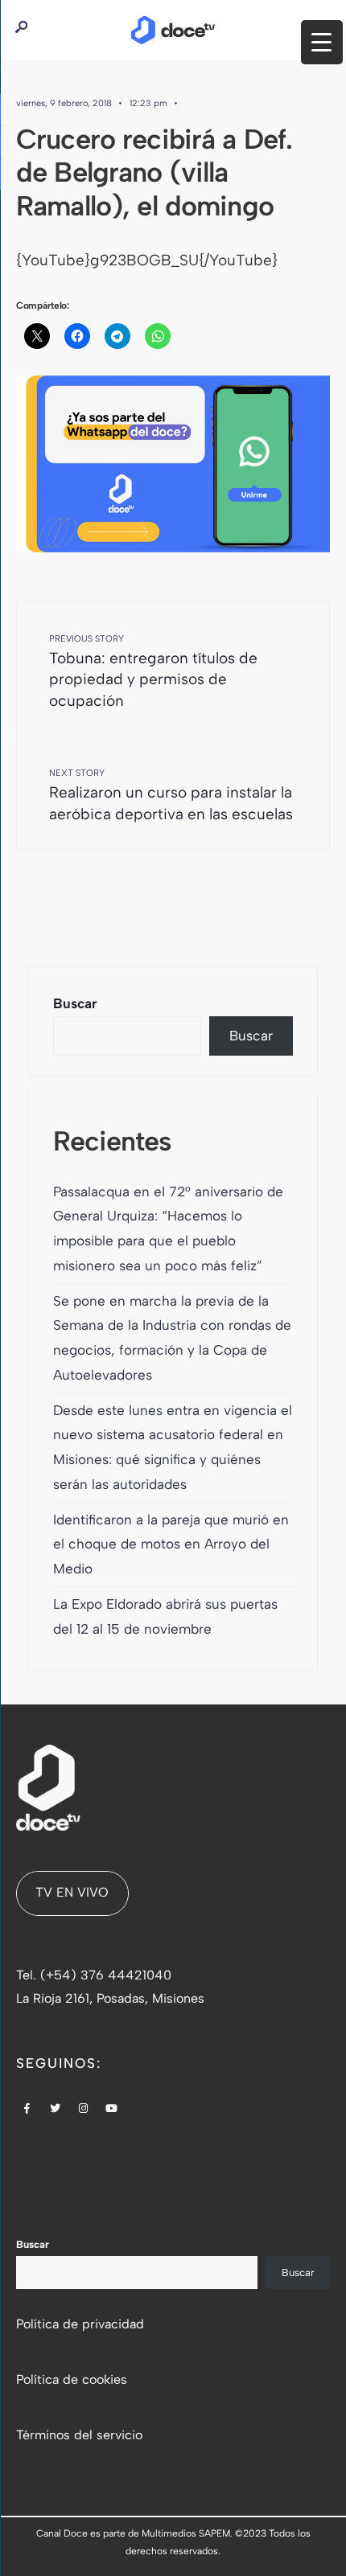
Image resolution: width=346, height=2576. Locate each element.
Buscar (75, 1003)
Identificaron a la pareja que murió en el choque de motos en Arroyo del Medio (171, 1544)
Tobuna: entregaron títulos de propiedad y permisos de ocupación (153, 672)
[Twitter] (56, 2110)
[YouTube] (112, 2110)
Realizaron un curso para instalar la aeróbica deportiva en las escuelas (171, 795)
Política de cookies (72, 2379)
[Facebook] (27, 2110)
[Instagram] (84, 2110)
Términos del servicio (79, 2435)
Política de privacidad (80, 2324)
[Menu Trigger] (322, 42)
